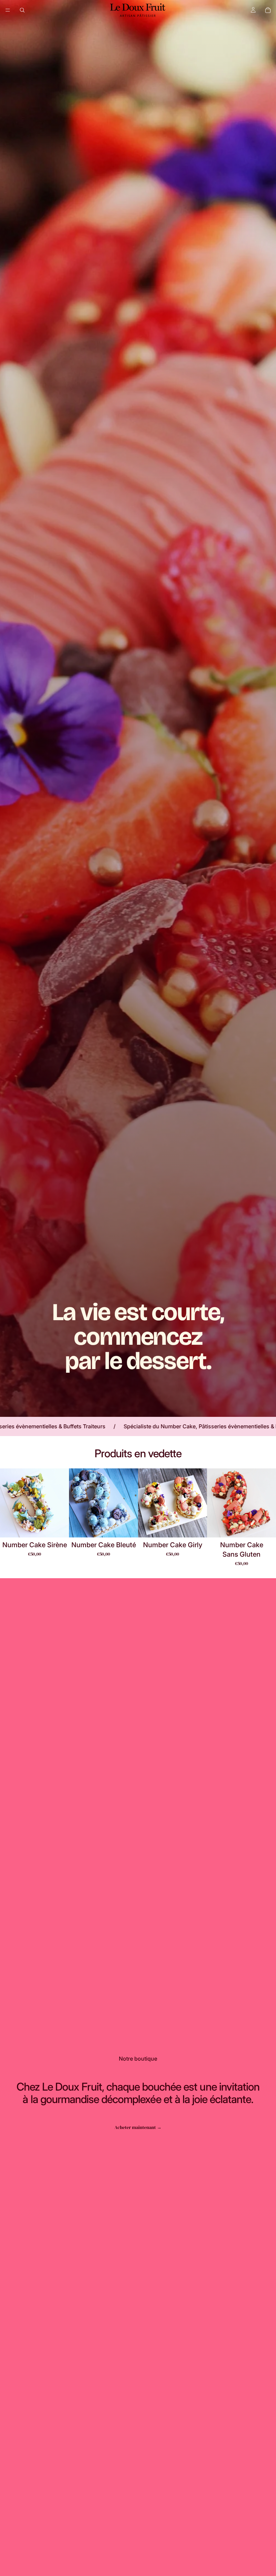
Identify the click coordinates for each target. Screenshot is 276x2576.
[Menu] (8, 10)
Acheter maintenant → (138, 2127)
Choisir (64, 1527)
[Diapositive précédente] (7, 1503)
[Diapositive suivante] (62, 1503)
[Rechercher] (22, 10)
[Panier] (268, 10)
